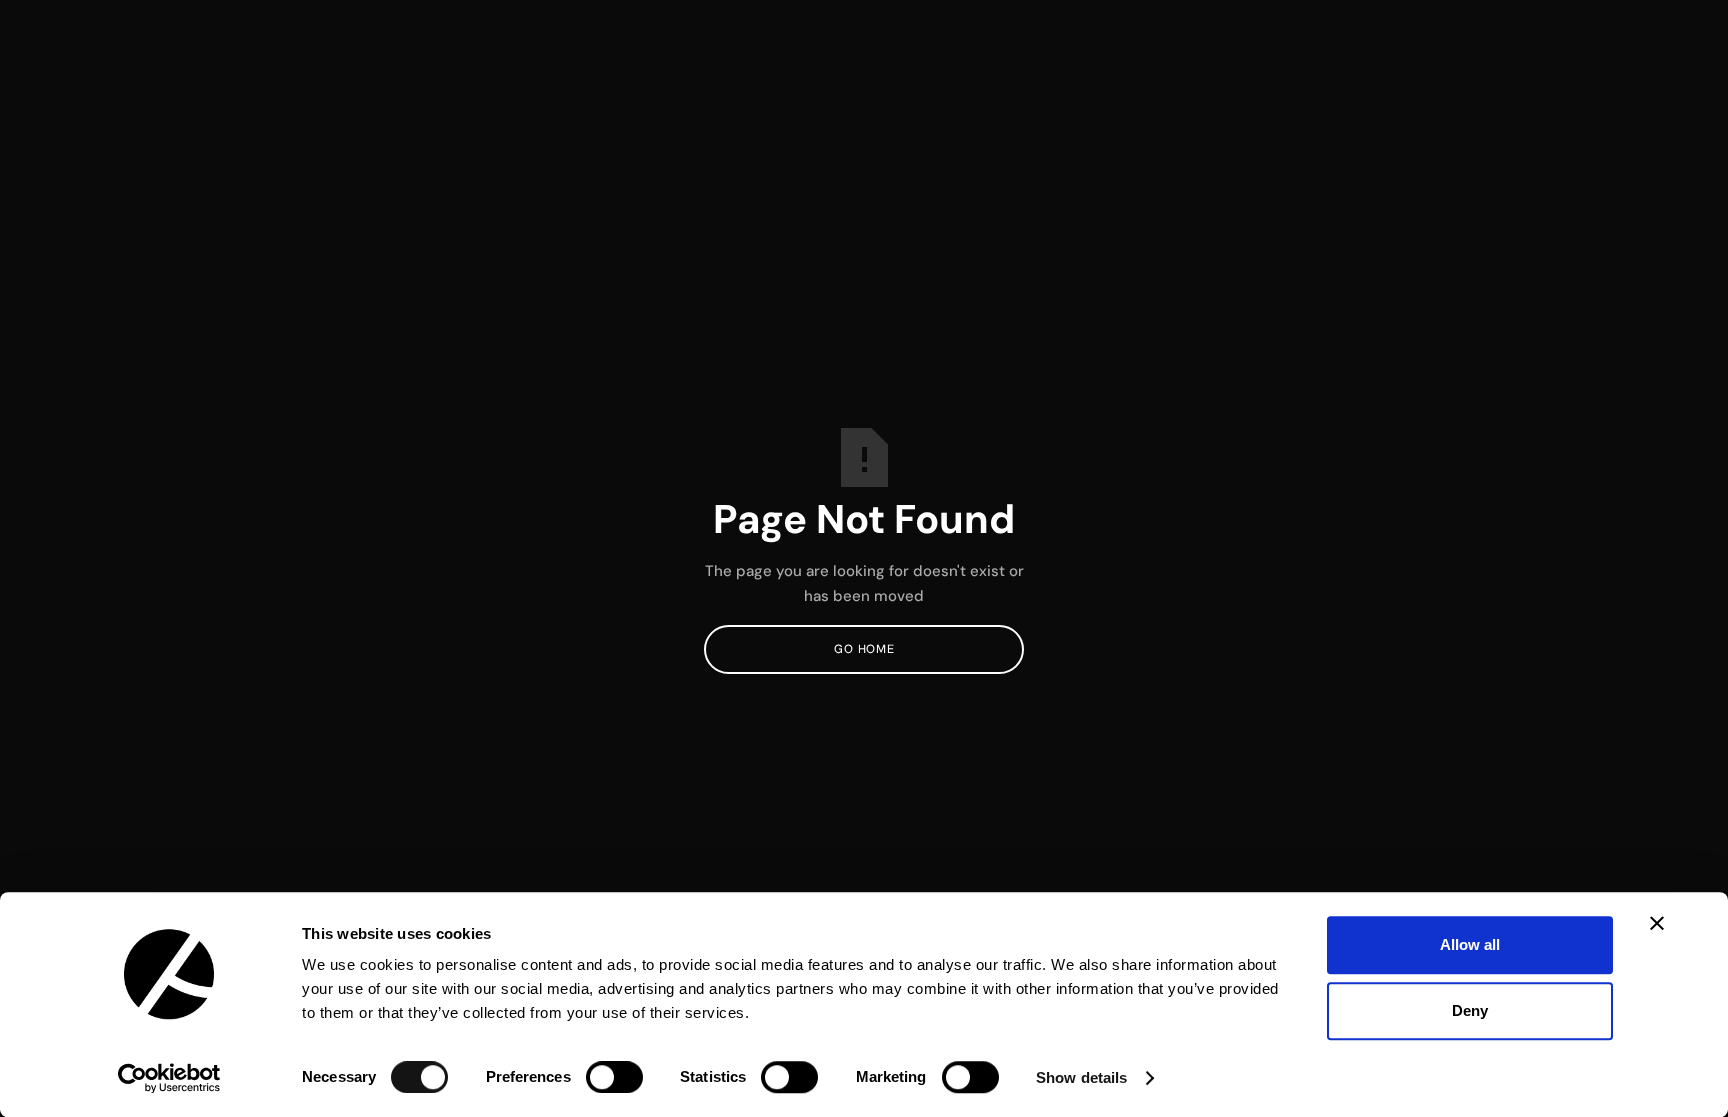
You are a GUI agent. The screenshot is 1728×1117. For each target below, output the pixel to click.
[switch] (614, 1077)
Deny (1470, 1010)
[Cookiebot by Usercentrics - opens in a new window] (169, 1078)
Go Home (864, 649)
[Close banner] (1657, 923)
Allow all (1470, 944)
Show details (1081, 1077)
